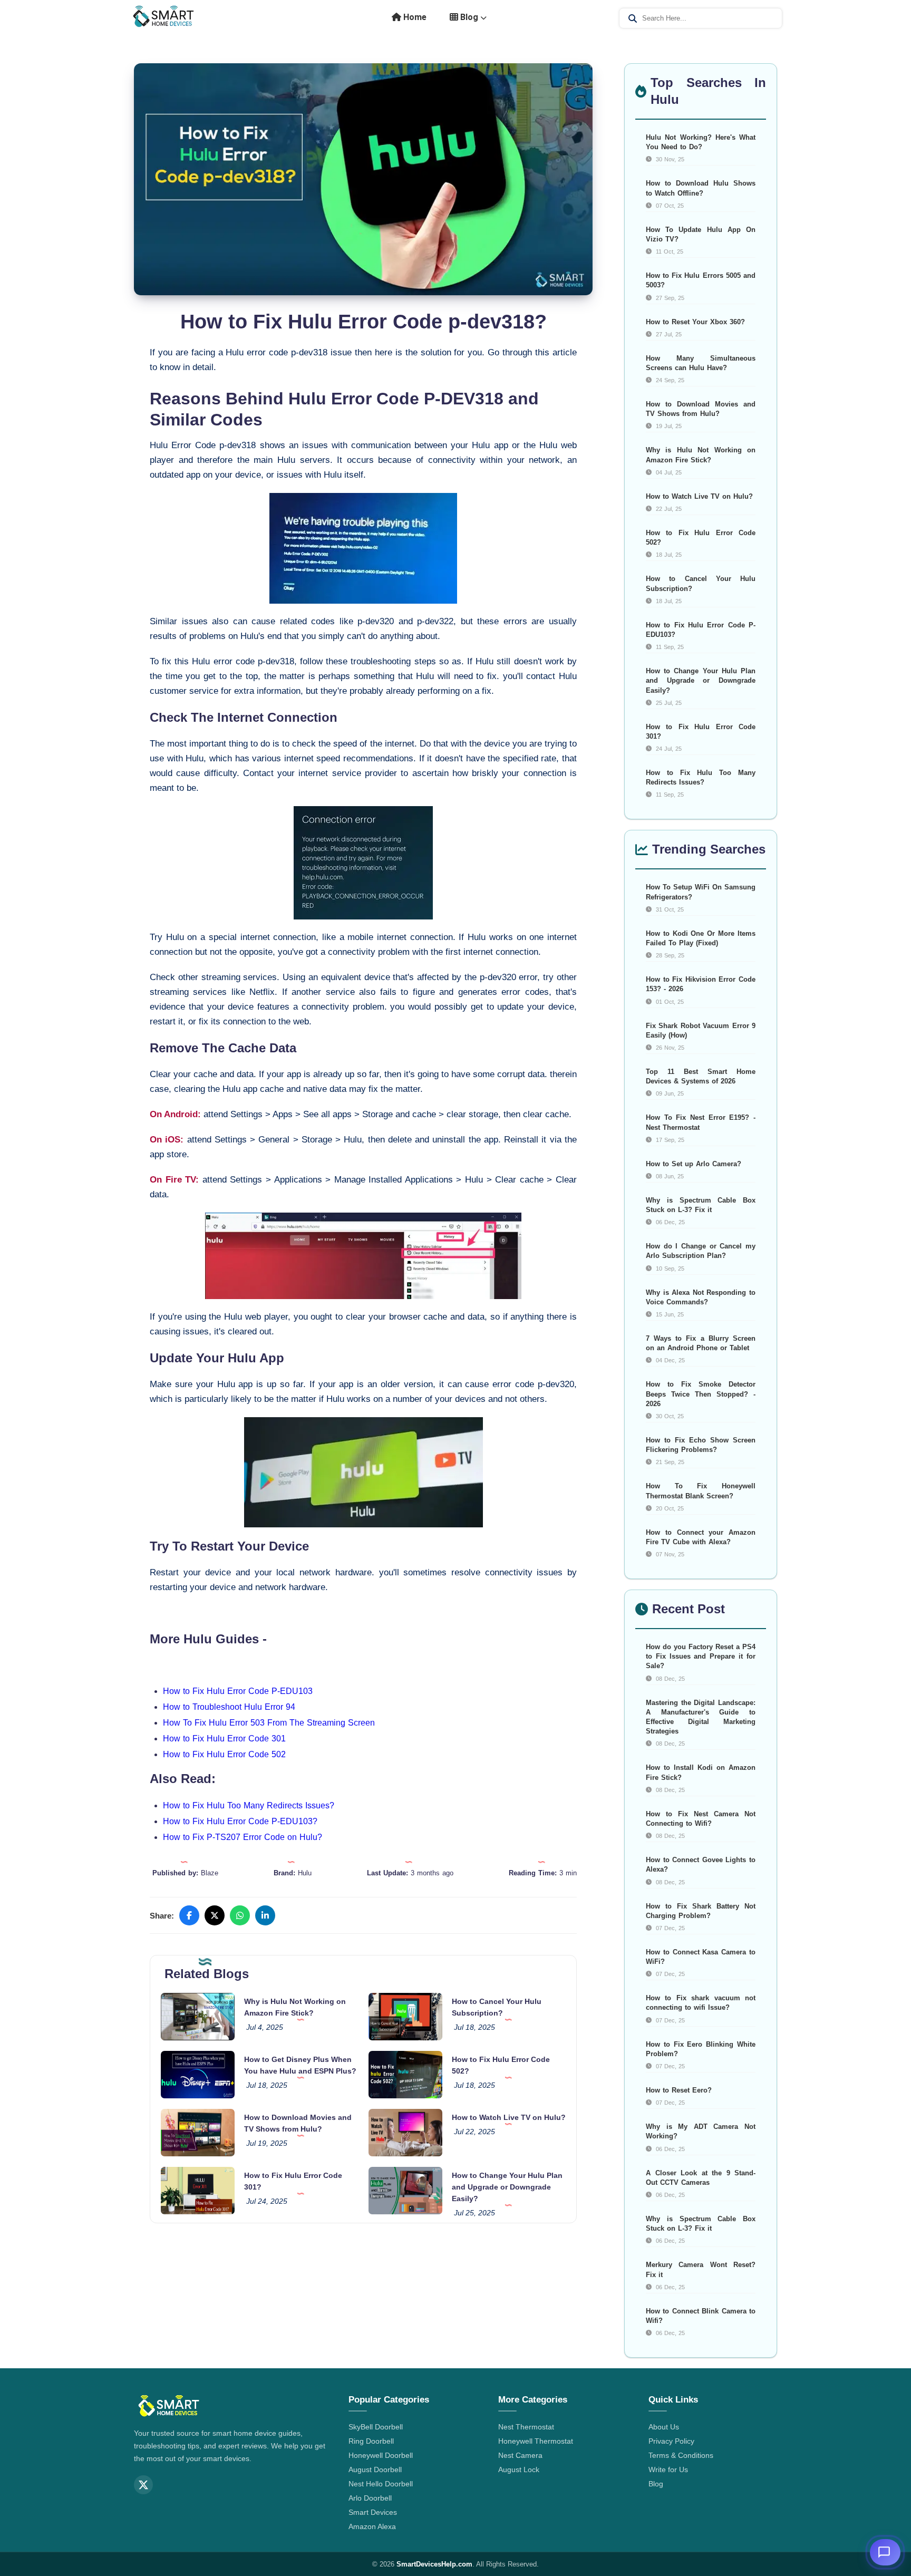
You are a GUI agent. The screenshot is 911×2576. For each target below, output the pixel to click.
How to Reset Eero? (679, 2090)
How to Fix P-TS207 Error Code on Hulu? (243, 1837)
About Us (664, 2427)
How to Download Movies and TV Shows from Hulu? (701, 409)
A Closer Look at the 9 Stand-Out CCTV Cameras (701, 2178)
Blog (469, 17)
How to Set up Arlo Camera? (694, 1164)
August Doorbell (375, 2470)
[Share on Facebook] (189, 1915)
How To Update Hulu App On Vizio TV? (701, 234)
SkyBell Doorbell (376, 2427)
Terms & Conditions (681, 2455)
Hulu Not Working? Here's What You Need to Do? (701, 142)
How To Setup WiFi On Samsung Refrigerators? (701, 892)
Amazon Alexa (372, 2526)
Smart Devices (373, 2512)
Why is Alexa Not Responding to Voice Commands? (701, 1297)
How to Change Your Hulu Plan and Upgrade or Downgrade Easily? (507, 2187)
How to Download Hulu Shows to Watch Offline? (701, 188)
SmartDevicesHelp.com (434, 2564)
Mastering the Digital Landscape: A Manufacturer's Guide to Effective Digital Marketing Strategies (701, 1717)
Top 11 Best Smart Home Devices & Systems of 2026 (701, 1076)
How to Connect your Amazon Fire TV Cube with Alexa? (701, 1537)
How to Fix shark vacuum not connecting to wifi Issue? (701, 2003)
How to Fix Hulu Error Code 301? (701, 732)
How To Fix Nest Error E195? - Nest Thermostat (701, 1122)
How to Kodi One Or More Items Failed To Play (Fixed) (701, 938)
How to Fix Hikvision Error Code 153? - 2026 (701, 984)
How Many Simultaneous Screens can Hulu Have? (701, 363)
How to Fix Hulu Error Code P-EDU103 (238, 1691)
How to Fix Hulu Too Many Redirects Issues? (249, 1805)
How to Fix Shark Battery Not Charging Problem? (701, 1911)
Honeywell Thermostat (536, 2441)
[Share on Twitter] (215, 1915)
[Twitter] (143, 2485)
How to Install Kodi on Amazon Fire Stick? (701, 1772)
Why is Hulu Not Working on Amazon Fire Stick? (701, 455)
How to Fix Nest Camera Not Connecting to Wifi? (701, 1819)
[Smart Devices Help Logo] (169, 2407)
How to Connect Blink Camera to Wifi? (701, 2316)
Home (414, 17)
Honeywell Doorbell (381, 2455)
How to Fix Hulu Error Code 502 (224, 1754)
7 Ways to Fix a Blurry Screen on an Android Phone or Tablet (701, 1343)
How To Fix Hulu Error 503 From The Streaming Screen (269, 1723)
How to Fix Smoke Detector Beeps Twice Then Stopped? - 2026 (701, 1394)
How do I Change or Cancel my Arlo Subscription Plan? (701, 1251)
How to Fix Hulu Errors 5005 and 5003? (701, 280)
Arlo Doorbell (370, 2498)
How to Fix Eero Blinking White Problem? (701, 2049)
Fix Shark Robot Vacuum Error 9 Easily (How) (701, 1030)
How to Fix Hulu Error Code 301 (224, 1739)
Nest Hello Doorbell (381, 2484)
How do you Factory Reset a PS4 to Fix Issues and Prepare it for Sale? (701, 1656)
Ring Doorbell (371, 2441)
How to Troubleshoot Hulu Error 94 (229, 1707)
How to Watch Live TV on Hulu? (509, 2117)
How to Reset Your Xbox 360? (695, 322)
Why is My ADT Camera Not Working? (701, 2131)
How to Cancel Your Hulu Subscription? (701, 583)
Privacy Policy (671, 2441)
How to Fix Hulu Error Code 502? (701, 538)
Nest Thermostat (526, 2427)
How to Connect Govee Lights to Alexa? (701, 1865)
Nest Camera (520, 2455)
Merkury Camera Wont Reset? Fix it (701, 2269)
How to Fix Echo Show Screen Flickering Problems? (701, 1445)
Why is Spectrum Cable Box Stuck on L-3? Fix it (701, 1205)
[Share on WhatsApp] (240, 1915)
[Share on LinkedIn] (265, 1915)
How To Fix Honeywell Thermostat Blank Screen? (701, 1491)
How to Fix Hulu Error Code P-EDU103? (240, 1821)
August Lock (519, 2470)
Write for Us (668, 2470)
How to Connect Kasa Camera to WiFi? (701, 1957)
